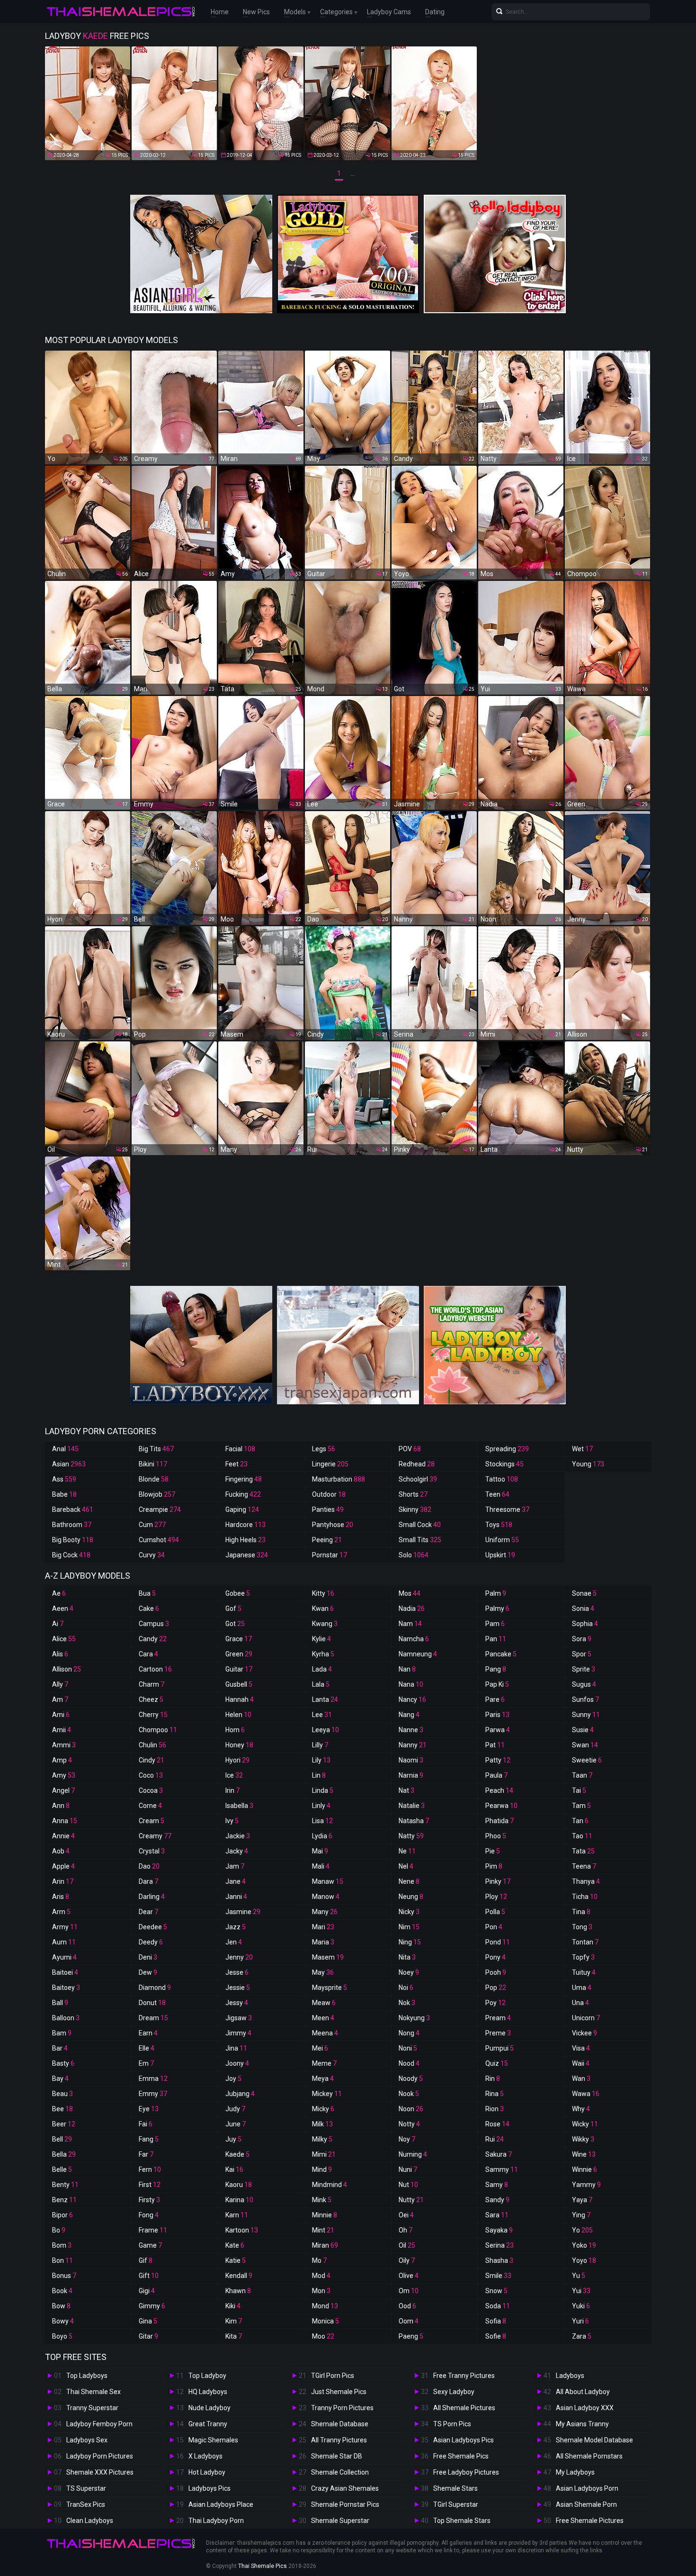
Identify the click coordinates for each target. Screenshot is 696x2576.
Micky (323, 2109)
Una (580, 2003)
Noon (411, 2109)
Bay (60, 2079)
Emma (153, 2079)
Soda (498, 2306)
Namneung (418, 1654)
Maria (323, 1942)
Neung (411, 1897)
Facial (240, 1449)
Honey (239, 1745)
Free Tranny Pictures (464, 2376)
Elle (147, 2048)
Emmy (153, 2094)
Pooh (496, 1972)
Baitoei (65, 1972)
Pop (496, 1988)
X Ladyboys (205, 2456)
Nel (406, 1866)
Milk (322, 2124)
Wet (582, 1449)
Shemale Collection (340, 2472)
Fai (146, 2124)
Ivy (232, 1821)
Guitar (239, 1669)
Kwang (325, 1624)
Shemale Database (340, 2424)
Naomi (411, 1760)
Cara (148, 1654)
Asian (69, 1464)
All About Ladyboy (583, 2392)
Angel (63, 1790)
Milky (322, 2139)
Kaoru (239, 2185)
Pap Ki (497, 1684)
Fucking (243, 1494)
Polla (495, 1912)
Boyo (62, 2336)
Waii (581, 2063)
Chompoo (158, 1730)
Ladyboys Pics (210, 2488)
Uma (582, 1988)
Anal (65, 1449)
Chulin (152, 1745)
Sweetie (587, 1760)
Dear (148, 1912)
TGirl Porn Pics (333, 2376)
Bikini (153, 1464)
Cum (152, 1525)
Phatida (500, 1821)
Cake (149, 1609)
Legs (324, 1449)
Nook (409, 2094)
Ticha (585, 1897)
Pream (498, 2018)
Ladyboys (570, 2376)
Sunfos (585, 1699)
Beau (62, 2094)
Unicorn (586, 2018)
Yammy (586, 2185)
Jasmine (243, 1912)
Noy (407, 2139)
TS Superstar (86, 2488)
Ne (407, 1851)
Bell (62, 2139)
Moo (323, 2336)
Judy (235, 2109)
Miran (325, 2245)
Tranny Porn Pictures (342, 2408)
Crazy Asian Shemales (345, 2488)
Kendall (239, 2276)
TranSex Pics (86, 2504)
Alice (64, 1639)
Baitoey (66, 1988)
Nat (406, 1790)
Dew (148, 1972)
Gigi (147, 2291)
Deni (148, 1957)
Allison (67, 1669)
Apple (63, 1866)
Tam (581, 1806)
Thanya (586, 1881)
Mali (321, 1866)
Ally (60, 1684)
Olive (409, 2276)
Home (220, 12)
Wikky (583, 2139)
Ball (60, 2003)
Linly (321, 1806)
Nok (407, 2003)
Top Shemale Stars (462, 2521)
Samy (497, 2185)
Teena (584, 1866)
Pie (493, 1851)
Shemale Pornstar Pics (345, 2504)
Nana (411, 1684)
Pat (495, 1745)
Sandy (497, 2200)
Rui (495, 2139)
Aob (61, 1851)
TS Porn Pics (452, 2424)
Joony (237, 2063)
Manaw (328, 1881)
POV (410, 1449)
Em (146, 2063)
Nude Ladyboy (210, 2408)
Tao (582, 1836)
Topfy (583, 1957)
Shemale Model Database (594, 2440)
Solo (414, 1555)
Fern (150, 2169)
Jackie (238, 1836)
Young (588, 1464)
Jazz (236, 1927)
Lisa (322, 1821)
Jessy (237, 2003)
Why (581, 2109)
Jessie (238, 1988)
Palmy (497, 1609)
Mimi (324, 2154)
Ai (58, 1624)
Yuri (580, 2321)
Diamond (155, 1988)
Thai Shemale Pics (263, 2566)
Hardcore (245, 1525)
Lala (321, 1684)
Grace (239, 1639)
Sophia (585, 1624)
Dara (148, 1881)
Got (235, 1624)
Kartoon (242, 2230)
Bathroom (72, 1525)
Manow (326, 1897)
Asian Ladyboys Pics (464, 2440)
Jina (236, 2048)
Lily (321, 1760)
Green (239, 1654)
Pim (494, 1866)
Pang (496, 1669)
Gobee (238, 1593)
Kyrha (323, 1654)
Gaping (242, 1509)
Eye (149, 2109)
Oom (409, 2321)
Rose (497, 2124)
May (323, 1972)
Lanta (325, 1699)
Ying (581, 2215)
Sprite (584, 1669)
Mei (320, 2048)
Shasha (499, 2260)
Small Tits (420, 1540)
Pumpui (500, 2048)
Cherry (153, 1715)
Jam (235, 1866)
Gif (146, 2260)
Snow (496, 2291)
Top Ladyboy (207, 2376)
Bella (64, 2154)
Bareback (73, 1509)
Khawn (238, 2291)
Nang (409, 1715)
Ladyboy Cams (389, 12)
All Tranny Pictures (339, 2440)
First (150, 2185)
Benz (64, 2200)
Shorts (413, 1494)
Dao (149, 1866)
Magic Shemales (213, 2440)
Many (325, 1912)
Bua (147, 1593)
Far (146, 2154)
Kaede (237, 2154)
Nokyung (414, 2018)
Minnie (325, 2215)
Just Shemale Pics (339, 2392)
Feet (236, 1464)
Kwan (323, 1609)
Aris (61, 1897)
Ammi (64, 1745)
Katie (236, 2260)
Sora (582, 1639)
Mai (320, 1851)
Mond (325, 2306)
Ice (234, 1775)
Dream (153, 2018)
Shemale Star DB (337, 2456)
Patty (498, 1760)
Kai (234, 2169)
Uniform (502, 1540)
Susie (583, 1730)
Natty (411, 1836)
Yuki (581, 2306)
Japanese (247, 1555)
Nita (407, 1957)
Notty (409, 2124)
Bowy (63, 2321)
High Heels (245, 1540)
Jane (236, 1881)
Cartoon (155, 1669)
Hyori (237, 1760)
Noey (409, 1972)
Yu (579, 2276)
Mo (319, 2260)
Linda (323, 1790)
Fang (149, 2139)
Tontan (585, 1942)
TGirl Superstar (456, 2504)
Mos (410, 1593)
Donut (152, 2003)
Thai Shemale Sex (94, 2392)
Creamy (155, 1836)
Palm (496, 1593)
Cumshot (159, 1540)
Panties (328, 1509)
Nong (409, 2033)
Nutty (411, 2200)
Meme (324, 2063)
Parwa (498, 1730)
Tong (582, 1927)
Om (409, 2291)
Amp (62, 1760)
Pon (494, 1927)
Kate (235, 2245)
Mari (323, 1927)
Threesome (507, 1509)
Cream (152, 1821)
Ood (407, 2306)
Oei (406, 2215)
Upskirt (500, 1555)
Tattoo (502, 1479)
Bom (62, 2245)
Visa (581, 2048)
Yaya (582, 2200)
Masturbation (339, 1479)
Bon (62, 2260)
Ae (59, 1593)
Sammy (502, 2169)
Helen (238, 1715)
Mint (323, 2230)
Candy (153, 1639)
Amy (64, 1775)
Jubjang (240, 2094)
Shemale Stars (455, 2488)
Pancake (501, 1654)
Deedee (153, 1927)
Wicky (585, 2124)
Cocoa (151, 1790)
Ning (410, 1942)
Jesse (237, 1972)
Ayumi (64, 1957)
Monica (326, 2321)
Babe (64, 1494)
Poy (495, 2003)
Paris (497, 1715)
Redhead (417, 1464)
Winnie (584, 2169)
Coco (151, 1775)
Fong (149, 2215)
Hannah (240, 1699)
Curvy (152, 1555)
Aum (64, 1942)
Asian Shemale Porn (586, 2504)
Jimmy (238, 2033)
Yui (581, 2291)
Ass (64, 1479)
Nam (410, 1624)
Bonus (64, 2276)
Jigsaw (239, 2018)
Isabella (239, 1806)
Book (62, 2291)
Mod (321, 2276)
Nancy (412, 1699)
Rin (493, 2079)
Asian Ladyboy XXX (585, 2408)
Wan (581, 2079)
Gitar (148, 2336)
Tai (579, 1790)
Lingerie (330, 1464)
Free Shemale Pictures (590, 2521)
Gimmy (152, 2306)
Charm (152, 1684)
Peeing (327, 1540)
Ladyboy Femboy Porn (99, 2424)
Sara (497, 2215)
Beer (64, 2124)
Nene (409, 1881)
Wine (584, 2154)
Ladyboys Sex (87, 2440)
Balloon (66, 2018)
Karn (237, 2215)
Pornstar (330, 1555)
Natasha (414, 1821)
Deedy (151, 1942)
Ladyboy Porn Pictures (100, 2456)
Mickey (327, 2094)
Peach (499, 1790)
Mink (322, 2200)
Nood (409, 2063)
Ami (61, 1715)
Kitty (323, 1593)
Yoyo (584, 2260)
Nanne (411, 1730)
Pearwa (501, 1806)
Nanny (413, 1745)
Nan (407, 1669)
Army (65, 1927)
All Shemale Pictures (464, 2408)
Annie (63, 1836)
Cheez (151, 1699)
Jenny (239, 1957)
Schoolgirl (418, 1479)
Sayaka (499, 2230)
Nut (408, 2185)
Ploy (496, 1897)
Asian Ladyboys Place (221, 2504)
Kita (234, 2336)
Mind (322, 2169)
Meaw (324, 2003)
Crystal (152, 1851)
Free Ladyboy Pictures (466, 2472)
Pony (495, 1957)
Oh (406, 2230)
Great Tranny (208, 2424)
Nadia (412, 1609)
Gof (233, 1609)
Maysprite (330, 1988)
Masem (328, 1957)
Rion (495, 2109)
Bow (61, 2306)
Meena (325, 2033)
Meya (323, 2079)
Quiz (497, 2063)
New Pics (256, 12)
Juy (233, 2139)
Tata (583, 1851)
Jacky (237, 1851)
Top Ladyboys (87, 2376)
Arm (61, 1912)
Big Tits (156, 1449)
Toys (499, 1525)
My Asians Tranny (582, 2424)
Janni (236, 1897)
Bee (62, 2109)
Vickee (584, 2033)
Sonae (584, 1593)
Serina (500, 2245)
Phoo (496, 1836)
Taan (582, 1775)
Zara (582, 2336)
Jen (234, 1942)
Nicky (409, 1912)
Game (150, 2245)
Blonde (154, 1479)
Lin (319, 1775)
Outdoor (329, 1494)
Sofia (496, 2321)
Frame (153, 2230)
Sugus (584, 1684)
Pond (498, 1942)
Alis (60, 1654)
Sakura (499, 2154)
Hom (235, 1730)
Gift (149, 2276)
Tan (580, 1821)
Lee (322, 1715)
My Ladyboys (575, 2472)
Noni (408, 2048)
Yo (582, 2230)
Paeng (411, 2336)
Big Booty (73, 1540)
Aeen (63, 1609)
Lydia (322, 1836)
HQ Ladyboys (208, 2392)
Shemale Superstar (340, 2521)
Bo (59, 2230)
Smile (498, 2276)
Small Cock (420, 1525)
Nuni (408, 2169)
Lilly (320, 1745)
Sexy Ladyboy (454, 2392)
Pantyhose (333, 1525)
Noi (406, 1988)
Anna (65, 1821)
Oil (407, 2245)
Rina (495, 2094)
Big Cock (71, 1555)
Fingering (244, 1479)
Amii (62, 1730)
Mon (321, 2291)
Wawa (586, 2094)
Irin (232, 1790)
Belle (62, 2169)
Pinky (498, 1881)
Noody (411, 2079)
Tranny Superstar (92, 2408)
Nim (409, 1927)
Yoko (584, 2245)
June (236, 2124)
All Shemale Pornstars (589, 2456)
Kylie (321, 1639)
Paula (496, 1775)
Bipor (62, 2215)
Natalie (412, 1806)
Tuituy (584, 1972)
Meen (323, 2018)
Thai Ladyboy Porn (216, 2521)
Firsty (149, 2200)
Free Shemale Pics (461, 2456)
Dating (435, 12)
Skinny (415, 1509)
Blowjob (157, 1494)
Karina (239, 2200)
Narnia (411, 1775)
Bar (60, 2048)
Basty (63, 2063)
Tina (581, 1912)
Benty (65, 2185)
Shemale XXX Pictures (100, 2472)
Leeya (326, 1730)
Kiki (233, 2306)
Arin (63, 1881)
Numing (413, 2154)
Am (60, 1699)
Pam (495, 1624)
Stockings (504, 1464)
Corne (150, 1806)
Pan (496, 1639)
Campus (154, 1624)
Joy (233, 2079)
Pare (495, 1699)
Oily (407, 2260)
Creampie (160, 1509)
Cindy (152, 1760)
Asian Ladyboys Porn (587, 2488)
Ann (61, 1806)
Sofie (496, 2336)
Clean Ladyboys (90, 2521)
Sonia (583, 1609)
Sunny (586, 1715)
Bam (62, 2033)
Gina (148, 2321)
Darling (152, 1897)
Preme (498, 2033)
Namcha (414, 1639)
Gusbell (239, 1684)
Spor (582, 1654)
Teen (497, 1494)
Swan (585, 1745)
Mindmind (330, 2185)
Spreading (507, 1449)
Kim (234, 2321)
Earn (148, 2033)
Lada (322, 1669)
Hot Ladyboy (207, 2472)
